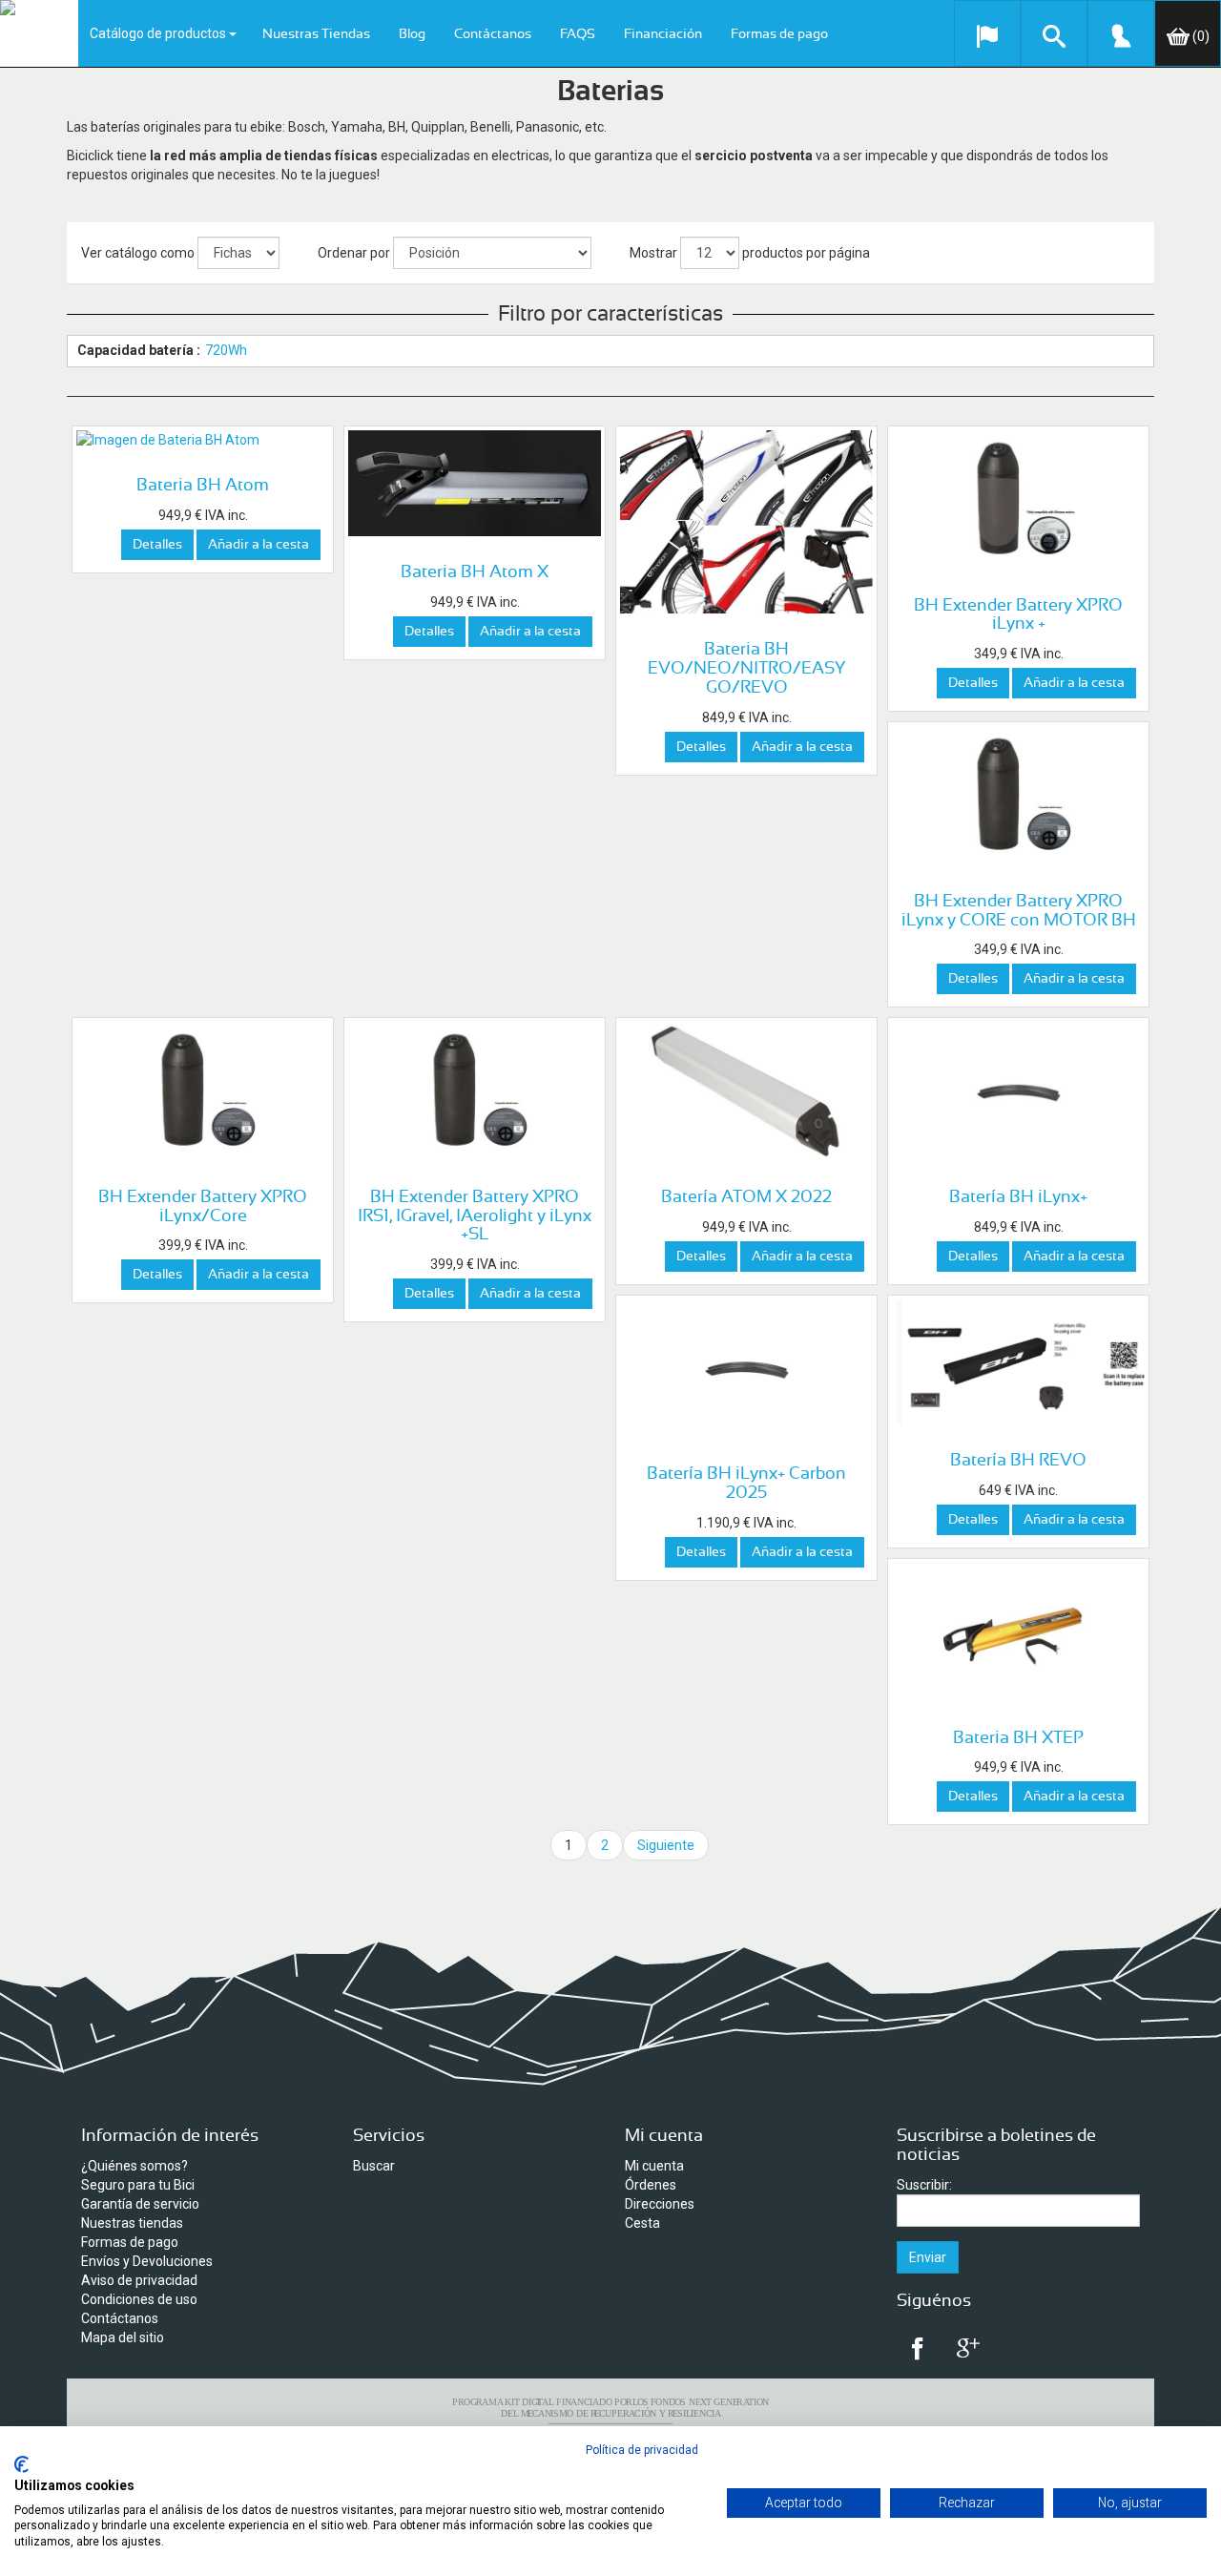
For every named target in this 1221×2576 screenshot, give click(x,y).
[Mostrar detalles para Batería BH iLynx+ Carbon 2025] (746, 1369)
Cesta (642, 2223)
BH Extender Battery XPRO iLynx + (1018, 615)
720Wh (226, 350)
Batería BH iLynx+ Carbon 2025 (746, 1484)
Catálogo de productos (159, 33)
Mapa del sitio (123, 2337)
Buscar (374, 2166)
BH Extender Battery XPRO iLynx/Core (203, 1207)
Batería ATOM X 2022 (746, 1197)
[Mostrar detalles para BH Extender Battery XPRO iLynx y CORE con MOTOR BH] (1018, 796)
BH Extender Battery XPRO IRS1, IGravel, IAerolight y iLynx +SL (475, 1216)
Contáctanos (493, 34)
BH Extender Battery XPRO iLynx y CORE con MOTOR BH (1019, 911)
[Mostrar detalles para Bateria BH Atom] (203, 440)
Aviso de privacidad (139, 2280)
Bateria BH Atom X (475, 572)
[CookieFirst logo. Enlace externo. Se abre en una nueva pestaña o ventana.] (21, 2464)
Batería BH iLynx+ (1018, 1197)
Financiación (663, 34)
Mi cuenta (654, 2166)
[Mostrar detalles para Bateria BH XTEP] (1018, 1632)
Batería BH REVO (1018, 1461)
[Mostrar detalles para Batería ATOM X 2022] (746, 1091)
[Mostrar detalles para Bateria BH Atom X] (475, 483)
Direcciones (660, 2204)
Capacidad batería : (139, 350)
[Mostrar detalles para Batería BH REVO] (1018, 1362)
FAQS (578, 34)
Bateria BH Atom (203, 486)
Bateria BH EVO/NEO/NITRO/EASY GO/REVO (746, 669)
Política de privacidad (642, 2450)
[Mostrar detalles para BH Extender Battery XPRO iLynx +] (1018, 500)
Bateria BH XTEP (1018, 1738)
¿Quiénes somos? (135, 2166)
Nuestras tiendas (132, 2223)
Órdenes (651, 2185)
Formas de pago (779, 34)
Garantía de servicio (140, 2204)
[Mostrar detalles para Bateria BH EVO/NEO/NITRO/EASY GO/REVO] (746, 522)
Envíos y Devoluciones (147, 2261)
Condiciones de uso (139, 2299)
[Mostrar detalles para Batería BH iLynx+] (1018, 1091)
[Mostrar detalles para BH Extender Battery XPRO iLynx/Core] (203, 1091)
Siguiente (666, 1845)
